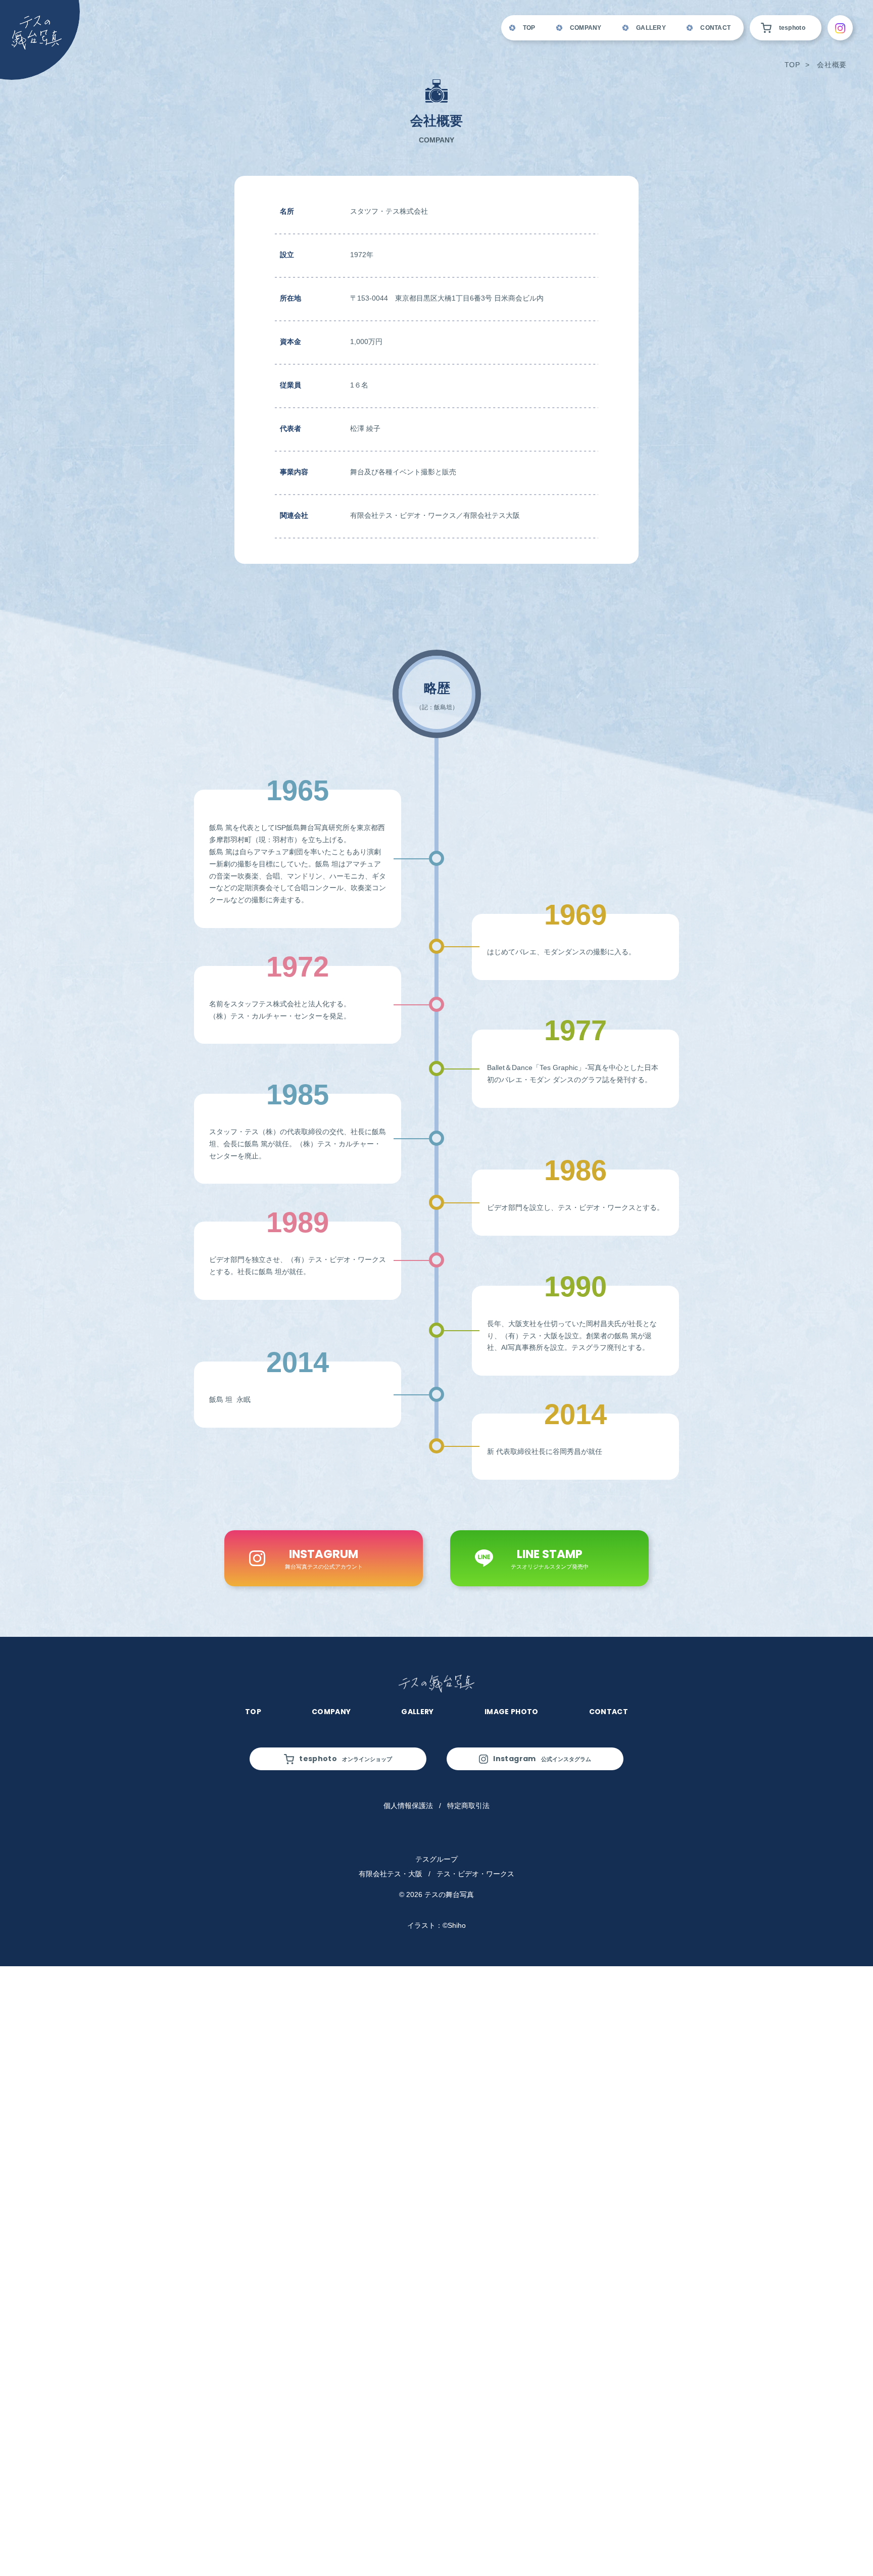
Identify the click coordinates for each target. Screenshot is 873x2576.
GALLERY (651, 28)
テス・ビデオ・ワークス (475, 1874)
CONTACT (715, 28)
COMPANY (586, 28)
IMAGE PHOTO (512, 1712)
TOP (529, 28)
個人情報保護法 (408, 1806)
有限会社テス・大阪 (391, 1874)
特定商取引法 (468, 1806)
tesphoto (792, 28)
